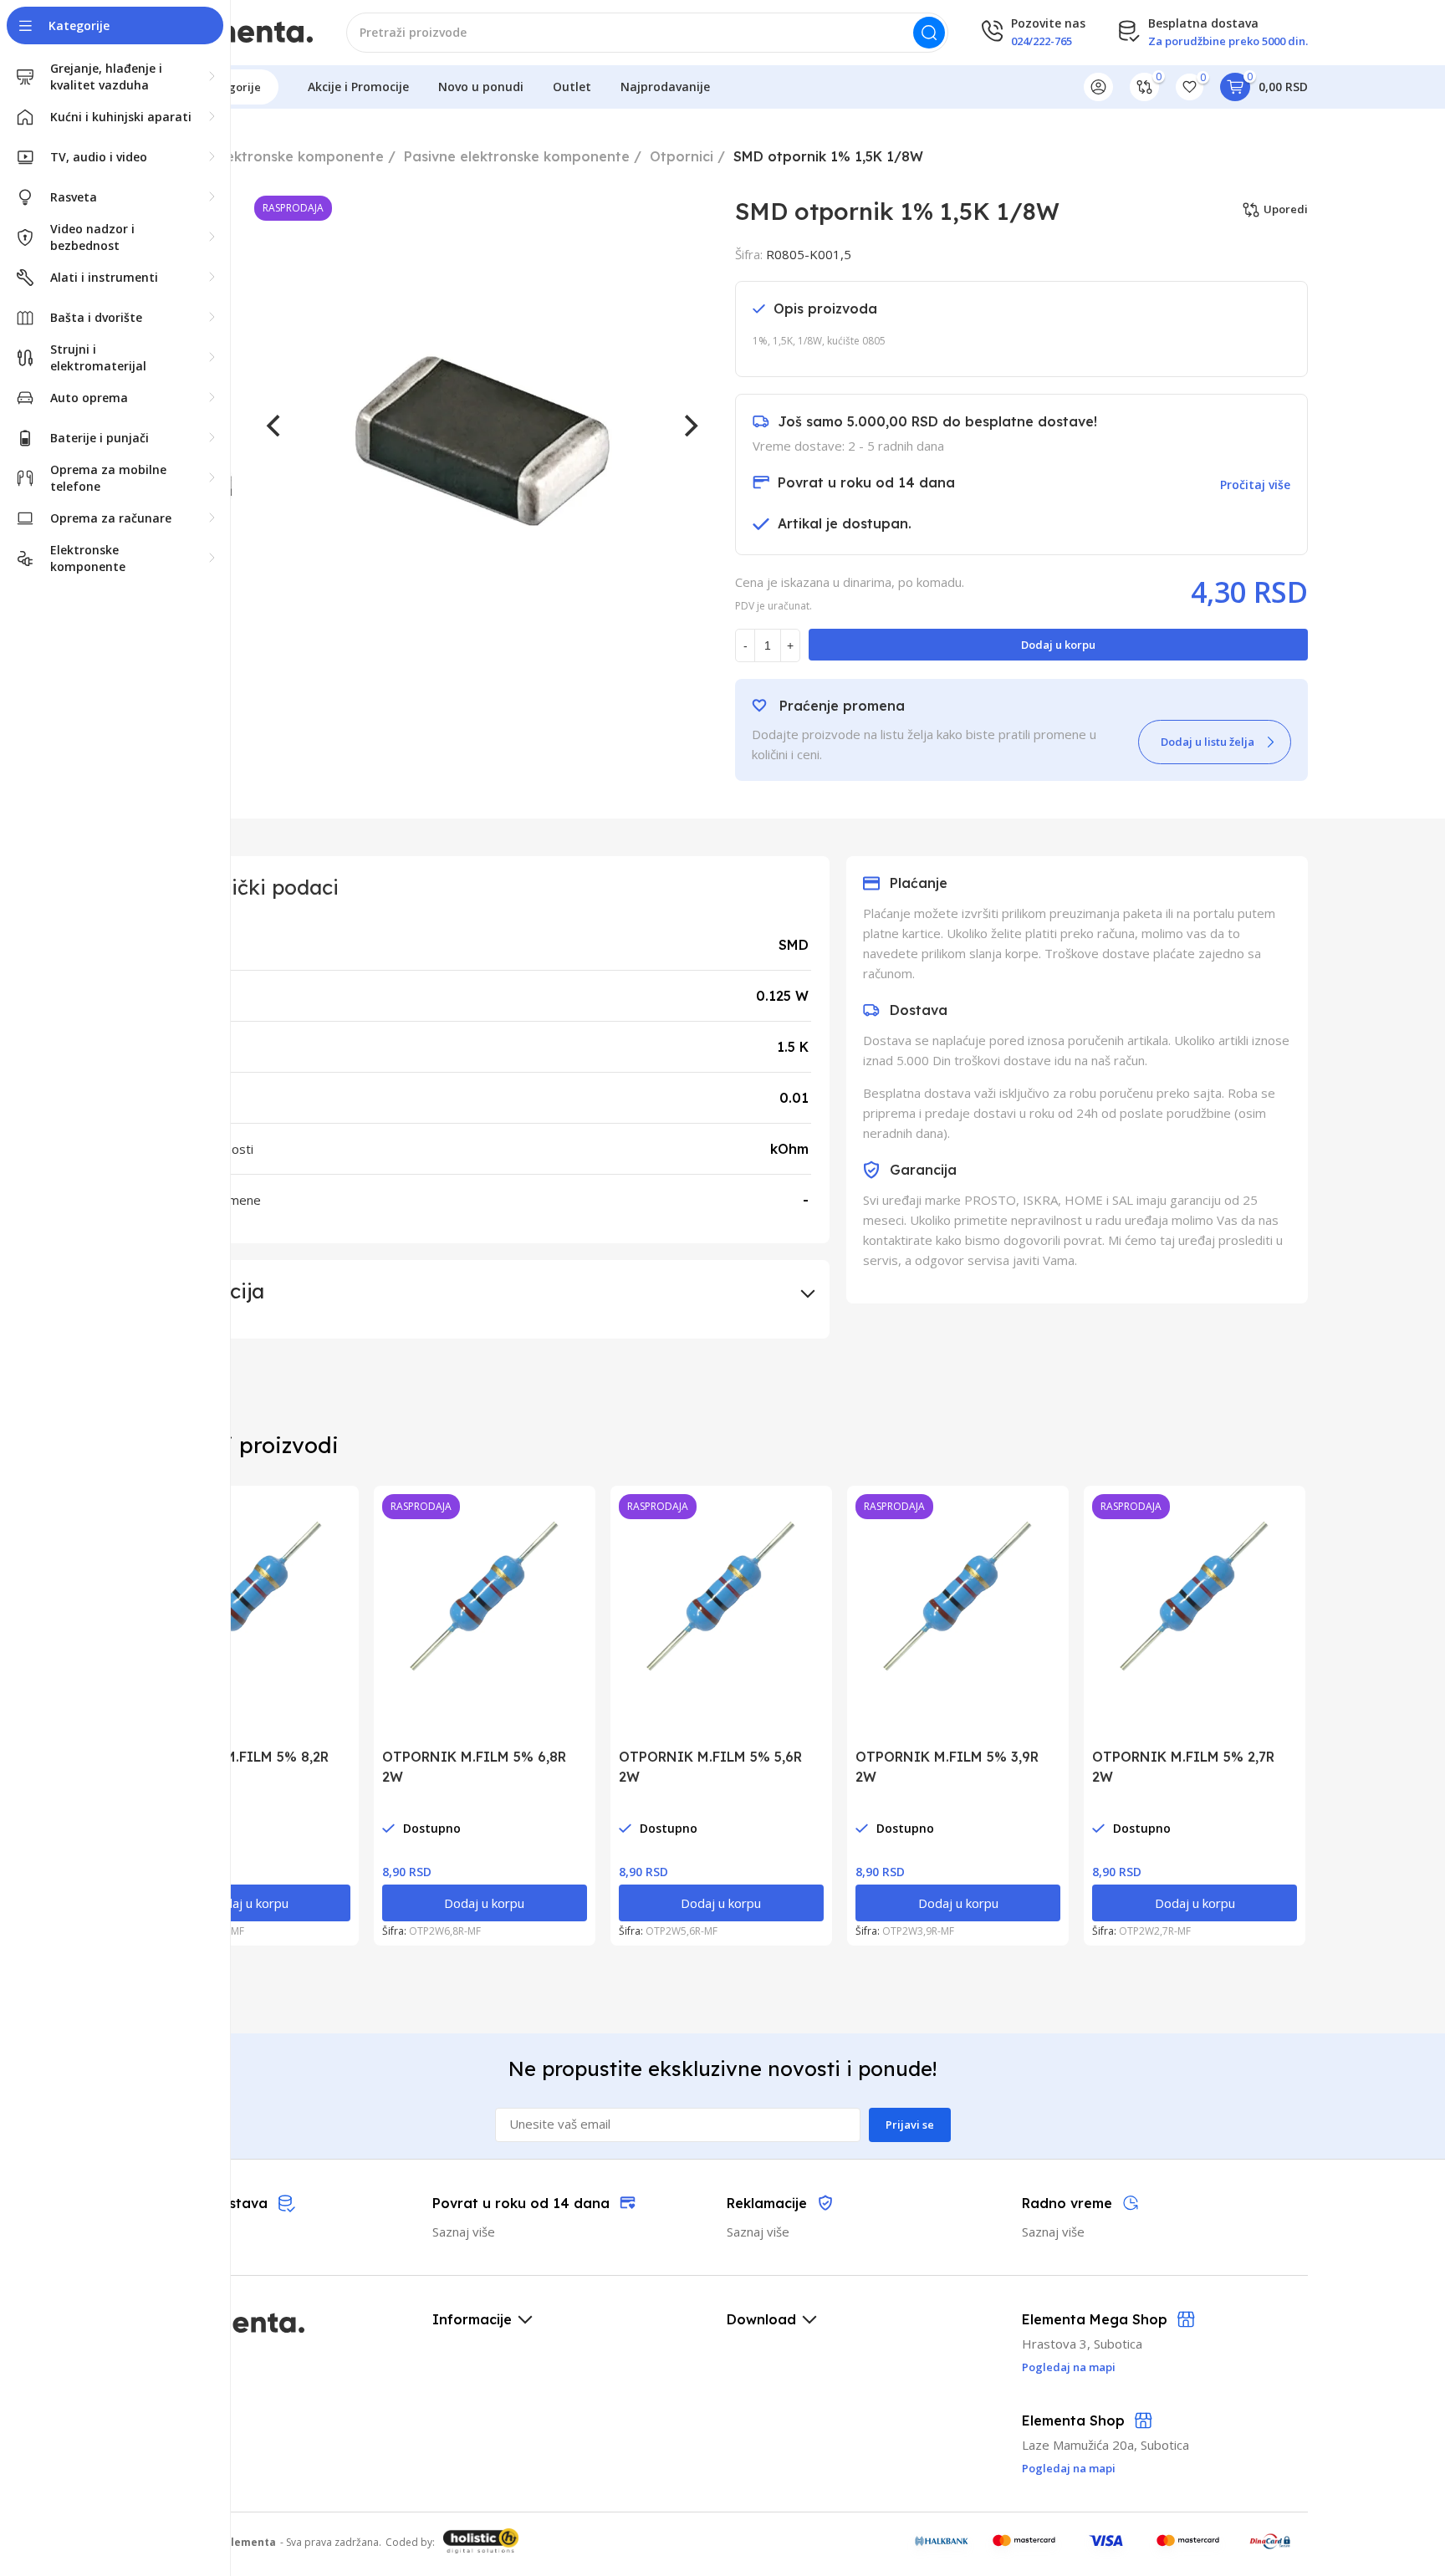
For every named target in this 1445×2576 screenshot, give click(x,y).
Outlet (572, 87)
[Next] (689, 426)
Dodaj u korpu (1058, 645)
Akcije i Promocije (358, 87)
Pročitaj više (1255, 485)
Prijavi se (910, 2125)
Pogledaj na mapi (1069, 2468)
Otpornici (682, 156)
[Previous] (275, 426)
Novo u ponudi (481, 87)
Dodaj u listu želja (1208, 742)
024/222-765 (1042, 41)
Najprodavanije (665, 87)
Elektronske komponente (299, 156)
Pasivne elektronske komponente (517, 156)
